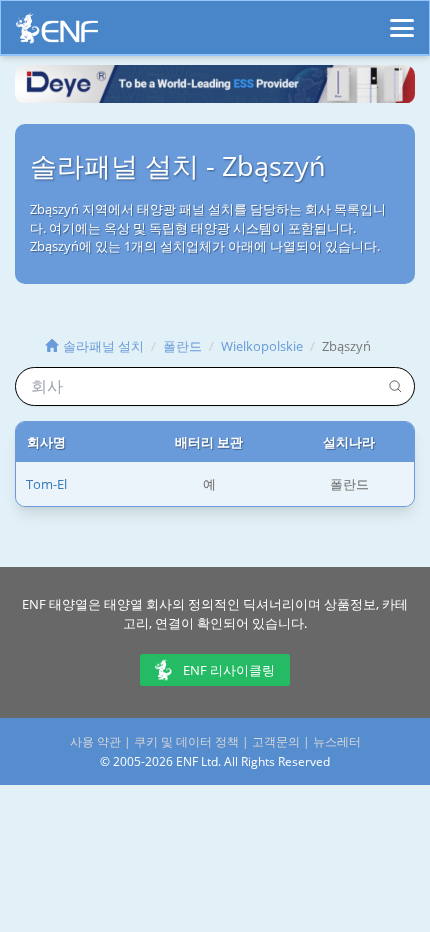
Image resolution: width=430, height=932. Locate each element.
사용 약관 (95, 741)
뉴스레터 (337, 741)
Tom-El (46, 484)
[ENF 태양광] (57, 33)
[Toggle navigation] (402, 19)
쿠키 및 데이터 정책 (186, 741)
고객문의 (276, 741)
